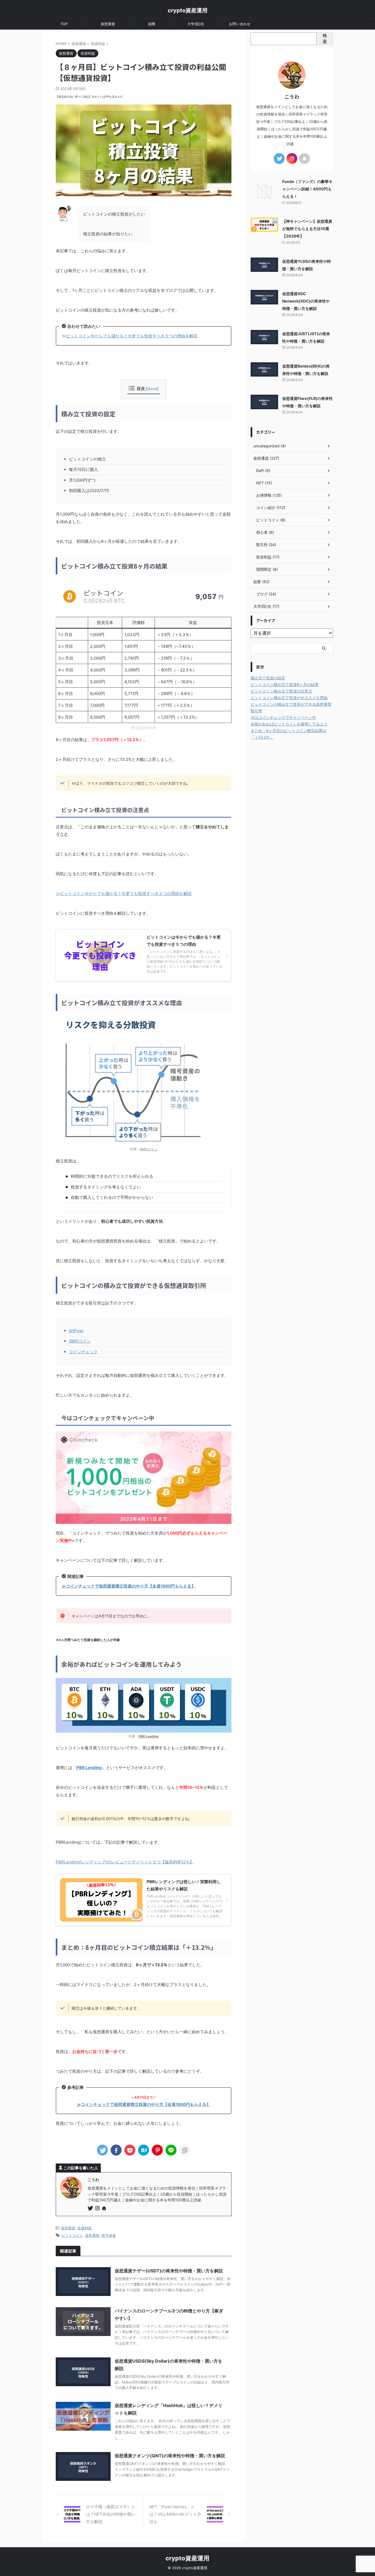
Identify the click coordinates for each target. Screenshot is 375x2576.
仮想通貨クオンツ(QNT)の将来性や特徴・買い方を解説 (170, 2456)
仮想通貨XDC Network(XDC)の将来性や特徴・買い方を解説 (306, 301)
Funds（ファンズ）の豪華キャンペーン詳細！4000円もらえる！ (307, 189)
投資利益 (85, 2228)
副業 (152, 24)
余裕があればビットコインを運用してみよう (289, 724)
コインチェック (83, 1352)
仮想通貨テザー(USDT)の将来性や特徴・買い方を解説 (169, 2271)
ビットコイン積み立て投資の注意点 (281, 691)
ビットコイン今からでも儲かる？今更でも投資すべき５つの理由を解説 (132, 336)
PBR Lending (89, 1768)
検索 (325, 38)
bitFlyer (76, 1331)
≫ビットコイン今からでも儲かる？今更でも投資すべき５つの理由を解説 (124, 893)
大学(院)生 (196, 24)
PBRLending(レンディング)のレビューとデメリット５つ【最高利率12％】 (125, 1862)
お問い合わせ (240, 24)
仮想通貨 (108, 24)
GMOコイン (149, 1149)
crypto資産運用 (188, 10)
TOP (64, 24)
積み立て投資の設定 (268, 678)
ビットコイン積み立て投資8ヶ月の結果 (285, 684)
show (152, 389)
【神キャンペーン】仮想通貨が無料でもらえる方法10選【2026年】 (307, 229)
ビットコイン (72, 2235)
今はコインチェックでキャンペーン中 (283, 717)
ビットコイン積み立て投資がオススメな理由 (289, 698)
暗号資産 (109, 2235)
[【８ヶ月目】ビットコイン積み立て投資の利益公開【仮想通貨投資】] (144, 2150)
